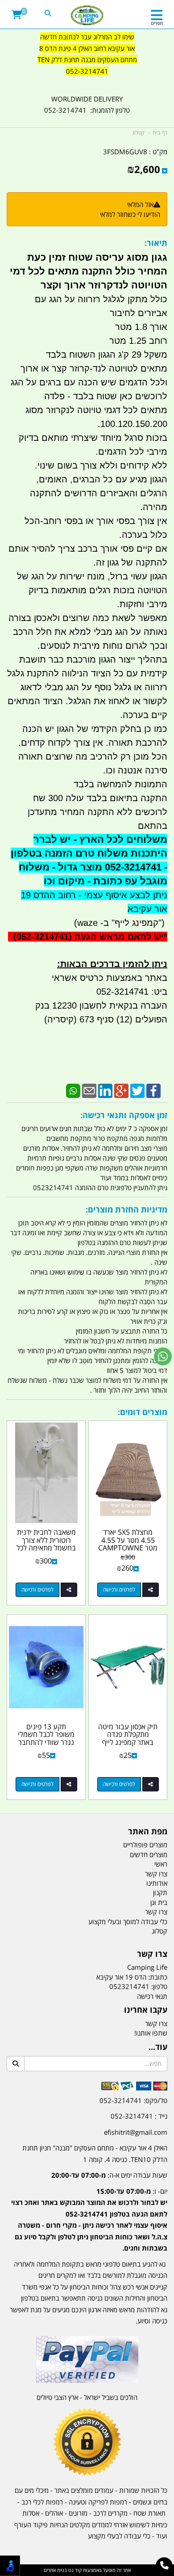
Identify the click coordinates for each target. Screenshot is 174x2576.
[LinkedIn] (105, 1090)
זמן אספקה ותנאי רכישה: (124, 1115)
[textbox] (87, 60)
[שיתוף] (151, 1590)
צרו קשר (152, 1954)
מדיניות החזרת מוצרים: (126, 1209)
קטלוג (138, 133)
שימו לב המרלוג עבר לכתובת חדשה (87, 37)
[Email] (89, 1090)
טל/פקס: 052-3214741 (133, 2100)
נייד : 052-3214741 (139, 2116)
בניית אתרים (55, 2570)
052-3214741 (87, 71)
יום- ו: (89, 2220)
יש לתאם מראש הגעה (119, 937)
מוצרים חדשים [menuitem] (149, 1854)
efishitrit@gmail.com (136, 2132)
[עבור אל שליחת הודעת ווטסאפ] (163, 1356)
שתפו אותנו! (151, 2033)
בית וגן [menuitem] (159, 1902)
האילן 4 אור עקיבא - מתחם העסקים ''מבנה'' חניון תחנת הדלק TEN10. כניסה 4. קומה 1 (95, 2154)
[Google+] (121, 1090)
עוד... (158, 2047)
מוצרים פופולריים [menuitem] (145, 1845)
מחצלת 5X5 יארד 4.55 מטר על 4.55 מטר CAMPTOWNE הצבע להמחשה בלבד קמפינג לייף (128, 1548)
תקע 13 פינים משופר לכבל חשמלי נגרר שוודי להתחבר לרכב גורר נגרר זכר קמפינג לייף (46, 1742)
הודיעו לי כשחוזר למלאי (130, 214)
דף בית (160, 133)
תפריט (157, 23)
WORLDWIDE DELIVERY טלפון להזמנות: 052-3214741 (87, 105)
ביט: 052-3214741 (132, 992)
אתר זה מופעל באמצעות (87, 2570)
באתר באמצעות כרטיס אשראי (110, 978)
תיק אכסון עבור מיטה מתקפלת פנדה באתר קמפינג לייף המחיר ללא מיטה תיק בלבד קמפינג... (128, 1742)
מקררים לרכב (110, 2513)
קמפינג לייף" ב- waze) (116, 923)
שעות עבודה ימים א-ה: (109, 2175)
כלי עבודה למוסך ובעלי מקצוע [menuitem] (128, 1921)
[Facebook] (153, 1090)
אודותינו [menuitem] (157, 1883)
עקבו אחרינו (146, 2010)
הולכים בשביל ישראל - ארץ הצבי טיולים (87, 2397)
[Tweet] (137, 1090)
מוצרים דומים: (143, 1412)
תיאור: (156, 243)
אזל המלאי (140, 204)
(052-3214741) (41, 937)
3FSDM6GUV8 (125, 152)
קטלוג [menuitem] (159, 1931)
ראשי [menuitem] (161, 1864)
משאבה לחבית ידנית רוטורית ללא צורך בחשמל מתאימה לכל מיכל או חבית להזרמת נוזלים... (46, 1548)
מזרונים (78, 2513)
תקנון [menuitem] (160, 1892)
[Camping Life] (87, 16)
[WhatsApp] (73, 1090)
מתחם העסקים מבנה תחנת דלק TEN (87, 59)
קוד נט (74, 2570)
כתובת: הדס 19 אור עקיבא (132, 1977)
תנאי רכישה (152, 1996)
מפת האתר (148, 1832)
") (163, 923)
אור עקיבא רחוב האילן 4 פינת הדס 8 (87, 48)
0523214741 (129, 1986)
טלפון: (159, 1986)
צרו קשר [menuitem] (156, 1874)
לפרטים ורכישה (119, 1590)
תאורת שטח (149, 2513)
